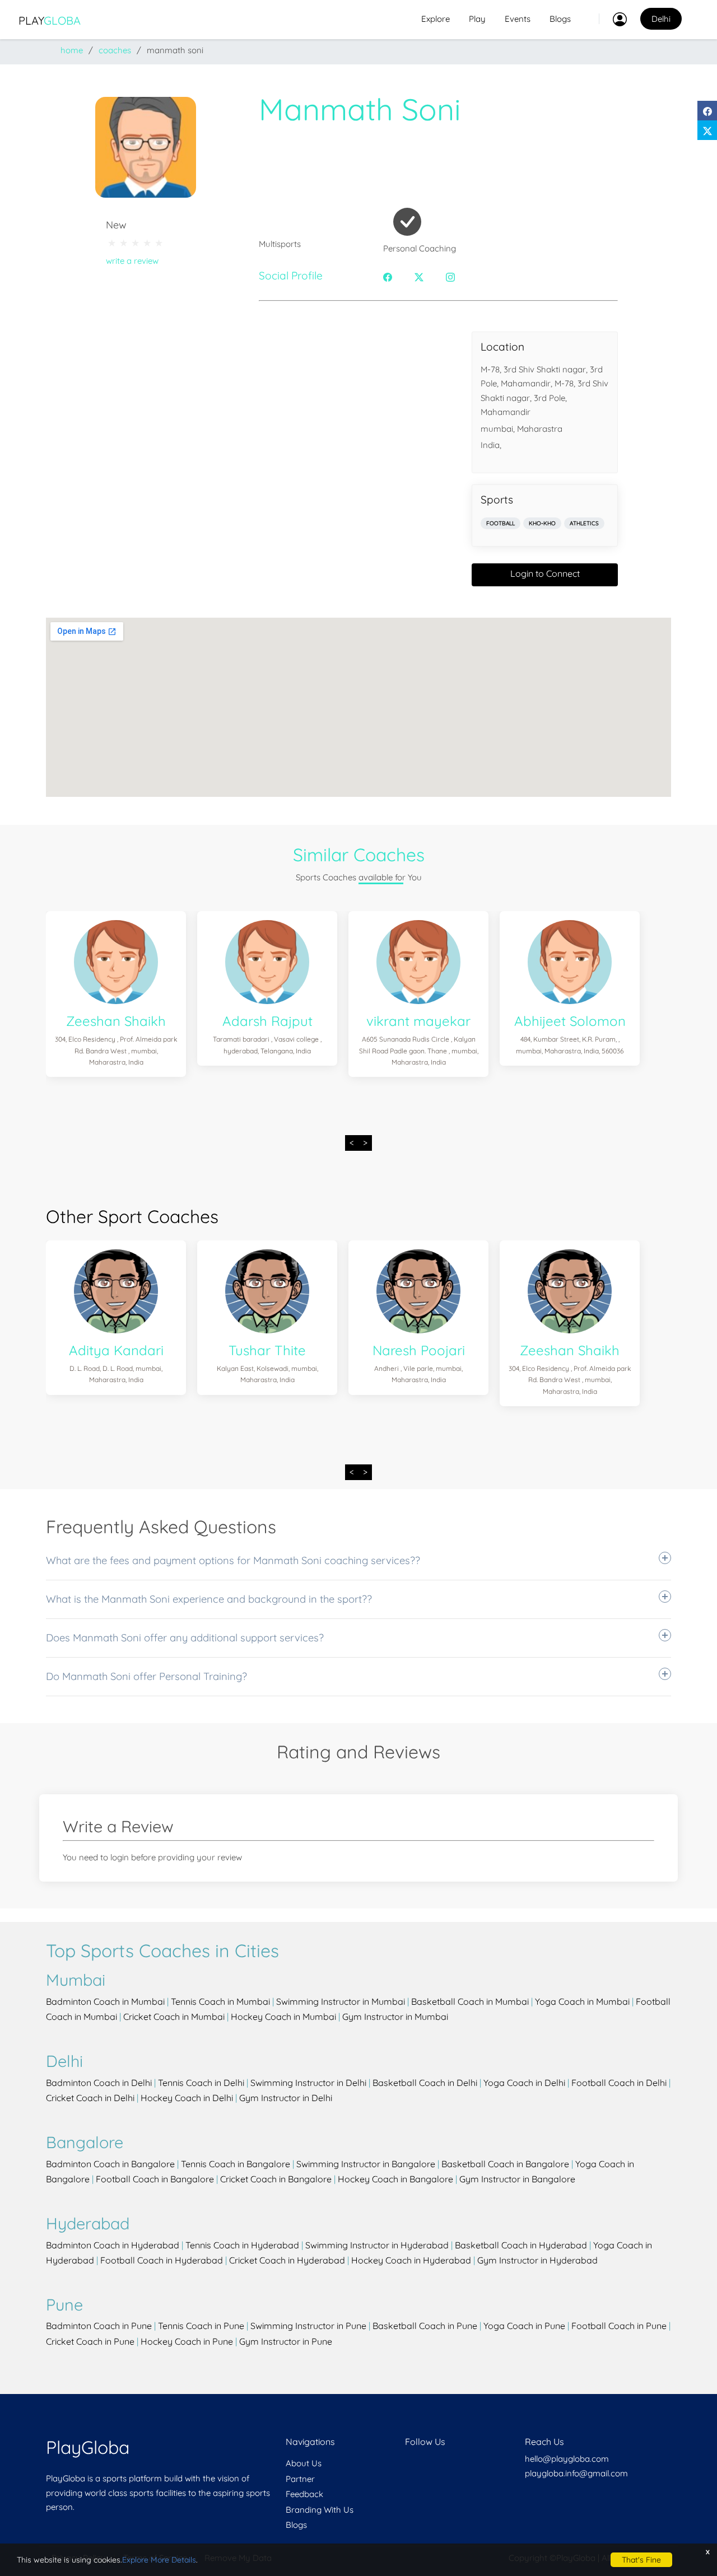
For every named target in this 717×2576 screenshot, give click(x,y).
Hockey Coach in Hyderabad (411, 2260)
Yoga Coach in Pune (524, 2326)
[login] (613, 19)
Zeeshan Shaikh (116, 1021)
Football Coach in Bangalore (155, 2179)
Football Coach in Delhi (619, 2083)
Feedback (304, 2494)
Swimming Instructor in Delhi (308, 2083)
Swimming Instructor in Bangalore (366, 2164)
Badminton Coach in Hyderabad (113, 2245)
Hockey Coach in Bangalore (395, 2179)
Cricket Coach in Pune (90, 2341)
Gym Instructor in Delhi (286, 2098)
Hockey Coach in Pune (187, 2341)
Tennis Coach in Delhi (201, 2083)
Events (518, 19)
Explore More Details (159, 2560)
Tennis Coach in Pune (201, 2326)
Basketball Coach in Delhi (425, 2083)
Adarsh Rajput (267, 1021)
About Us (304, 2463)
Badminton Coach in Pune (99, 2326)
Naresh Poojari (419, 1350)
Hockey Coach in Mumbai (283, 2017)
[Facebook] (707, 111)
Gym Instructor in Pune (286, 2341)
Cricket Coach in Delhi (90, 2098)
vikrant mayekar (418, 1021)
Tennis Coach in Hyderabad (242, 2245)
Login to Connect (545, 573)
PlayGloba (88, 2447)
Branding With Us (320, 2510)
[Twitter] (707, 130)
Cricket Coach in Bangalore (276, 2179)
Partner (300, 2479)
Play (50, 20)
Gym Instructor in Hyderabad (537, 2260)
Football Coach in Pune (619, 2326)
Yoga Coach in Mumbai (582, 2001)
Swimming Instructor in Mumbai (341, 2001)
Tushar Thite (267, 1350)
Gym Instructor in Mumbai (395, 2017)
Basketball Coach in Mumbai (470, 2001)
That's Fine (641, 2560)
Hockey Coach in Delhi (187, 2098)
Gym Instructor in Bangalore (517, 2179)
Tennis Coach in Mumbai (220, 2001)
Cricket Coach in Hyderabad (287, 2260)
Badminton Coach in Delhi (99, 2083)
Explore (436, 19)
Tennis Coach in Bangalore (236, 2164)
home (72, 50)
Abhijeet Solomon (570, 1021)
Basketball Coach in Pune (425, 2326)
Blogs (560, 19)
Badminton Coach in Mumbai (105, 2001)
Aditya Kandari (116, 1350)
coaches (115, 50)
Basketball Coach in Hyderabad (521, 2245)
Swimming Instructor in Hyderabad (377, 2245)
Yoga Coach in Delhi (524, 2083)
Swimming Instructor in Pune (308, 2326)
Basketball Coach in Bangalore (505, 2164)
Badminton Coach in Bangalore (110, 2164)
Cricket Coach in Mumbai (174, 2017)
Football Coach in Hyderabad (162, 2260)
